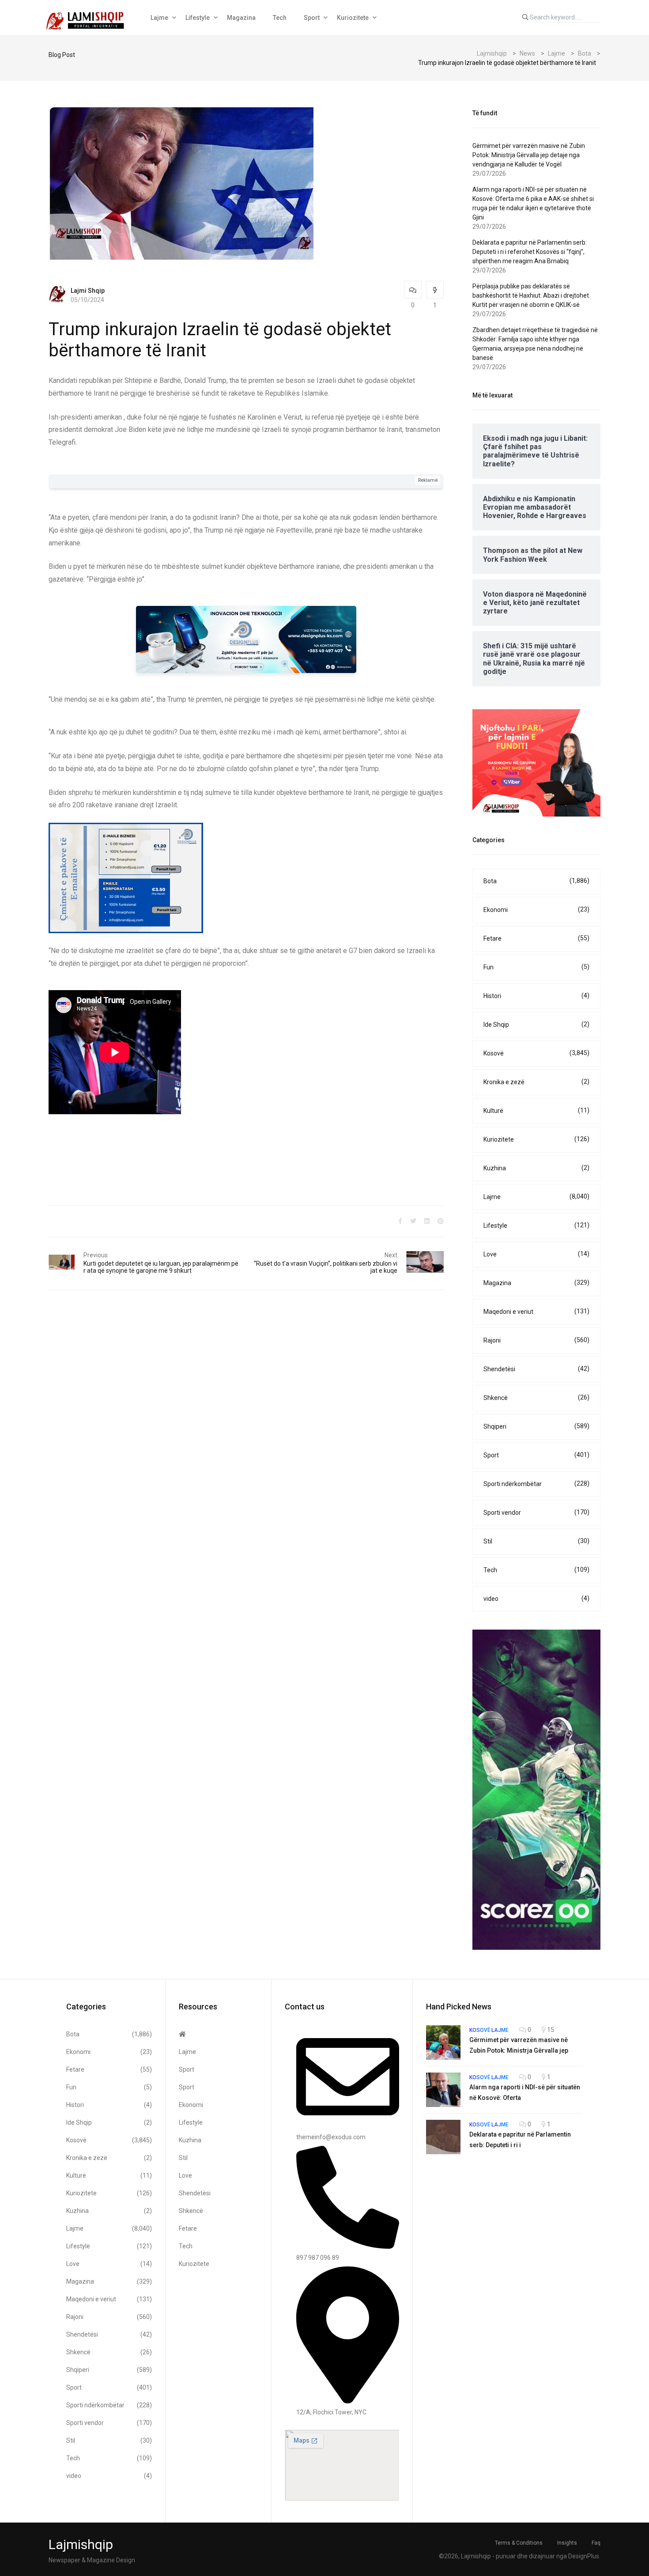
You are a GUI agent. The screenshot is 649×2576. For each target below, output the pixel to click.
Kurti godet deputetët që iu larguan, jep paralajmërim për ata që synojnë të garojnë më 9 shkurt (161, 1267)
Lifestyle (198, 18)
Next (391, 1255)
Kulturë (536, 1110)
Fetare (536, 938)
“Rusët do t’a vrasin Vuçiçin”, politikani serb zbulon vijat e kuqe (326, 1267)
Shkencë (536, 1398)
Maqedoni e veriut (536, 1311)
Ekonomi (536, 910)
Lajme (159, 18)
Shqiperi (536, 1426)
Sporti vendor (536, 1512)
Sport (312, 18)
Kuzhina (536, 1168)
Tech (280, 18)
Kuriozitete (353, 18)
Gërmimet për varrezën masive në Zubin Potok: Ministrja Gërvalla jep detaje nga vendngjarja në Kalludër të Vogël (529, 155)
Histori (536, 996)
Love (536, 1254)
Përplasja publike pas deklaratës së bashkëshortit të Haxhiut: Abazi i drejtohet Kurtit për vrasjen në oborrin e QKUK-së (531, 295)
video (536, 1598)
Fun (536, 967)
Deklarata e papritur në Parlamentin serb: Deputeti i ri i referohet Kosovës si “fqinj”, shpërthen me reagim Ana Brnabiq (530, 252)
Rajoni (536, 1340)
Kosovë (536, 1053)
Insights (567, 2543)
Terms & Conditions (519, 2543)
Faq (596, 2543)
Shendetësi (536, 1369)
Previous (96, 1255)
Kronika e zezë (536, 1082)
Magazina (241, 18)
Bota (536, 881)
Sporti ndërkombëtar (536, 1484)
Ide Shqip (536, 1024)
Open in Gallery (151, 1002)
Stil (536, 1541)
